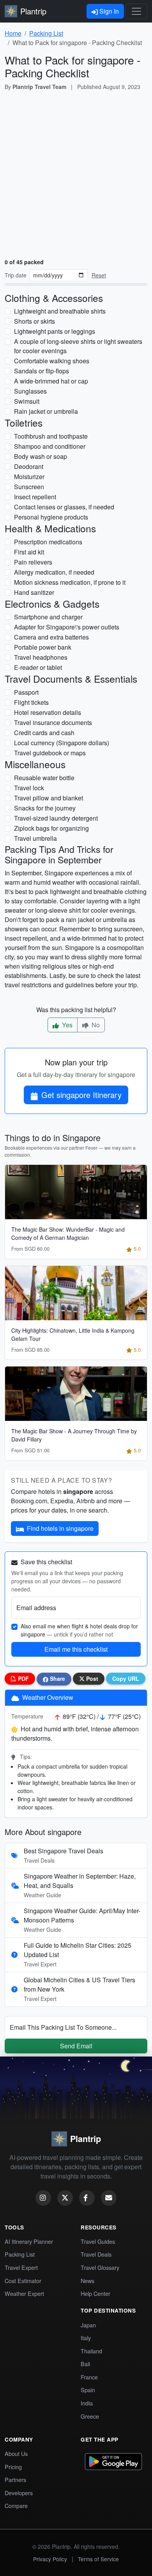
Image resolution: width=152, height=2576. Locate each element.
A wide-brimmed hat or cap (51, 381)
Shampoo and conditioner (50, 446)
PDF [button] (23, 1678)
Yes (66, 1025)
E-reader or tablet (38, 667)
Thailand (91, 2351)
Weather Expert (24, 2293)
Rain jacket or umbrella (46, 411)
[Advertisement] (76, 176)
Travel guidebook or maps (50, 753)
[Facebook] (87, 2198)
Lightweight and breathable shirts (60, 311)
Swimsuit (27, 401)
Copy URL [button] (126, 1678)
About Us (16, 2453)
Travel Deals (96, 2254)
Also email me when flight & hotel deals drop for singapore (79, 1630)
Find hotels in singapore (60, 1528)
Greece (90, 2416)
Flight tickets (31, 702)
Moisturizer (29, 477)
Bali (85, 2364)
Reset (99, 275)
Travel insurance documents (53, 722)
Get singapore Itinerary (81, 1095)
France (89, 2377)
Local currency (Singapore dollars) (62, 743)
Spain (88, 2390)
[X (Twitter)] (65, 2198)
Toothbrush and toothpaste (51, 436)
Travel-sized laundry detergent (56, 818)
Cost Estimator (23, 2281)
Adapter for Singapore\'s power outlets (67, 627)
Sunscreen (29, 487)
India (87, 2403)
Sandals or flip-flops (42, 371)
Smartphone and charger (48, 617)
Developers (19, 2493)
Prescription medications (48, 542)
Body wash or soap (41, 456)
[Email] (109, 2198)
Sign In (108, 11)
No (95, 1025)
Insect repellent (35, 497)
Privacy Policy (50, 2559)
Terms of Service (98, 2559)
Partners (15, 2479)
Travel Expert (21, 2267)
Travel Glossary (100, 2267)
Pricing (13, 2467)
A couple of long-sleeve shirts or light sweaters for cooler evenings (78, 346)
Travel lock (29, 788)
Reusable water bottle (44, 778)
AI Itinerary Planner (29, 2241)
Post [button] (91, 1678)
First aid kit (29, 552)
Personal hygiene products (51, 517)
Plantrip (33, 11)
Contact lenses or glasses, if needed (64, 507)
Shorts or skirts (34, 321)
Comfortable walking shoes (52, 361)
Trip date (16, 275)
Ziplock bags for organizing (51, 828)
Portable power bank (43, 647)
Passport (26, 692)
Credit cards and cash (44, 733)
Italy (86, 2338)
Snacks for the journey (45, 808)
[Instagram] (43, 2198)
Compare (16, 2505)
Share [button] (57, 1678)
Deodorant (29, 466)
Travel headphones (41, 657)
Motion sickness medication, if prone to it (70, 582)
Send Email (76, 2046)
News (87, 2281)
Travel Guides (98, 2241)
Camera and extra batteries (51, 637)
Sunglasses (30, 391)
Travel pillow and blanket (49, 798)
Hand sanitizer (34, 592)
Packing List (46, 33)
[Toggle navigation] (136, 11)
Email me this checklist (76, 1649)
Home (13, 33)
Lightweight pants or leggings (55, 331)
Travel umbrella (35, 838)
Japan (88, 2325)
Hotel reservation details (48, 712)
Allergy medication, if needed (54, 572)
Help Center (95, 2293)
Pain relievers (33, 562)
